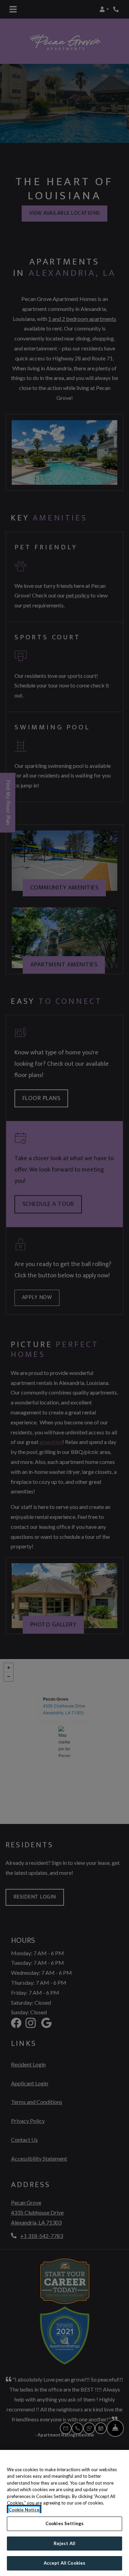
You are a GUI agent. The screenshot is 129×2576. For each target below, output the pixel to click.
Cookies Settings (64, 2523)
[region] (64, 2513)
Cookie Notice (24, 2510)
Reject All (64, 2543)
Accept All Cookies (64, 2563)
